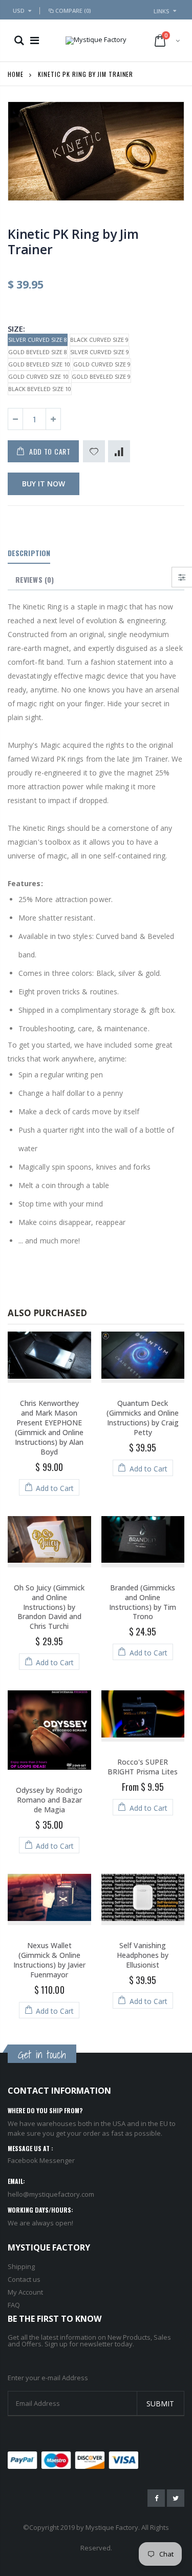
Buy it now (44, 484)
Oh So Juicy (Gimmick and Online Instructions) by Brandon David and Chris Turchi (49, 1607)
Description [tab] (29, 553)
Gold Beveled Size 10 (39, 364)
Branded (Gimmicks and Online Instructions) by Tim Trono (143, 1602)
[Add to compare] (119, 451)
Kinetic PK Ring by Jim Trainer (73, 241)
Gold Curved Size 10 (38, 376)
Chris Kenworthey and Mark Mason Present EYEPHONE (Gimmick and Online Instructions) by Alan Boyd (49, 1427)
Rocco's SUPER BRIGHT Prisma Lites (143, 1767)
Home (16, 74)
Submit (160, 2404)
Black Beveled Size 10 (40, 389)
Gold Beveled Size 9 (101, 376)
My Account (25, 2292)
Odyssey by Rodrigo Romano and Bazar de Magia (49, 1800)
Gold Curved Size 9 (102, 364)
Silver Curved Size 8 (38, 340)
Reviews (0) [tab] (35, 579)
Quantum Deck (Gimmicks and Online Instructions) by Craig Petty (143, 1418)
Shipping (21, 2266)
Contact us (24, 2279)
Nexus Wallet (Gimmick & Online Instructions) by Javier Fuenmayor (49, 1960)
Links (162, 11)
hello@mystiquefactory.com (51, 2194)
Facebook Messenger (41, 2160)
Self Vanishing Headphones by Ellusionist (143, 1955)
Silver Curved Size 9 (100, 352)
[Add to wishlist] (94, 451)
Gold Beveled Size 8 (38, 352)
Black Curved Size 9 (99, 340)
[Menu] (35, 40)
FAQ (14, 2305)
